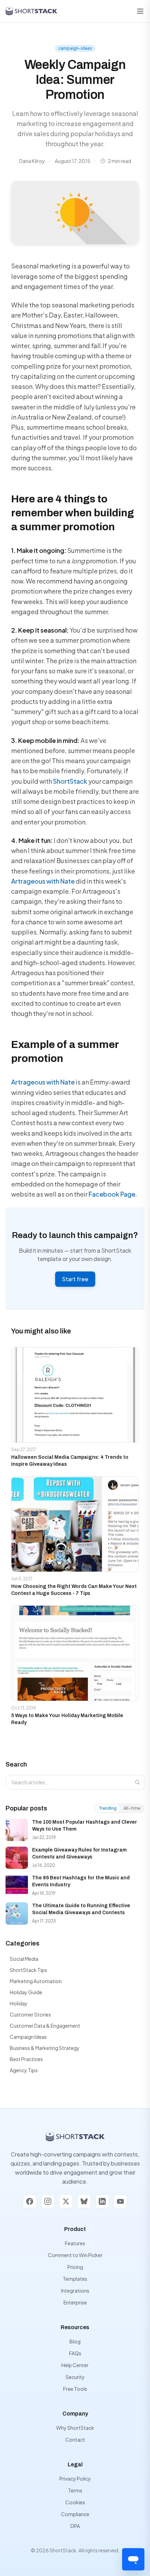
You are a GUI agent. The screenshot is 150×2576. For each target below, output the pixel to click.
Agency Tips (24, 2070)
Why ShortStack (75, 2428)
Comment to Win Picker (75, 2255)
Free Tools (75, 2389)
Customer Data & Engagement (45, 2026)
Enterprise (75, 2302)
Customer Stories (30, 2014)
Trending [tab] (108, 1808)
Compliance (75, 2514)
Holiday (19, 2003)
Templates (75, 2279)
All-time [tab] (132, 1808)
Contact (75, 2440)
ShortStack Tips (28, 1970)
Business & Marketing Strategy (45, 2048)
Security (75, 2377)
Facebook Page (112, 1194)
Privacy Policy (75, 2479)
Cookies (75, 2502)
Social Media (24, 1959)
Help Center (75, 2365)
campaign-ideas (75, 48)
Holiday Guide (26, 1992)
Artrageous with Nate (43, 881)
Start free (75, 1279)
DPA (75, 2526)
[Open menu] (140, 11)
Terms (75, 2490)
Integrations (75, 2291)
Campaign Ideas (28, 2037)
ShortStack (70, 781)
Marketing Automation (36, 1981)
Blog (75, 2341)
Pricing (75, 2267)
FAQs (75, 2353)
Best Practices (26, 2059)
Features (75, 2243)
